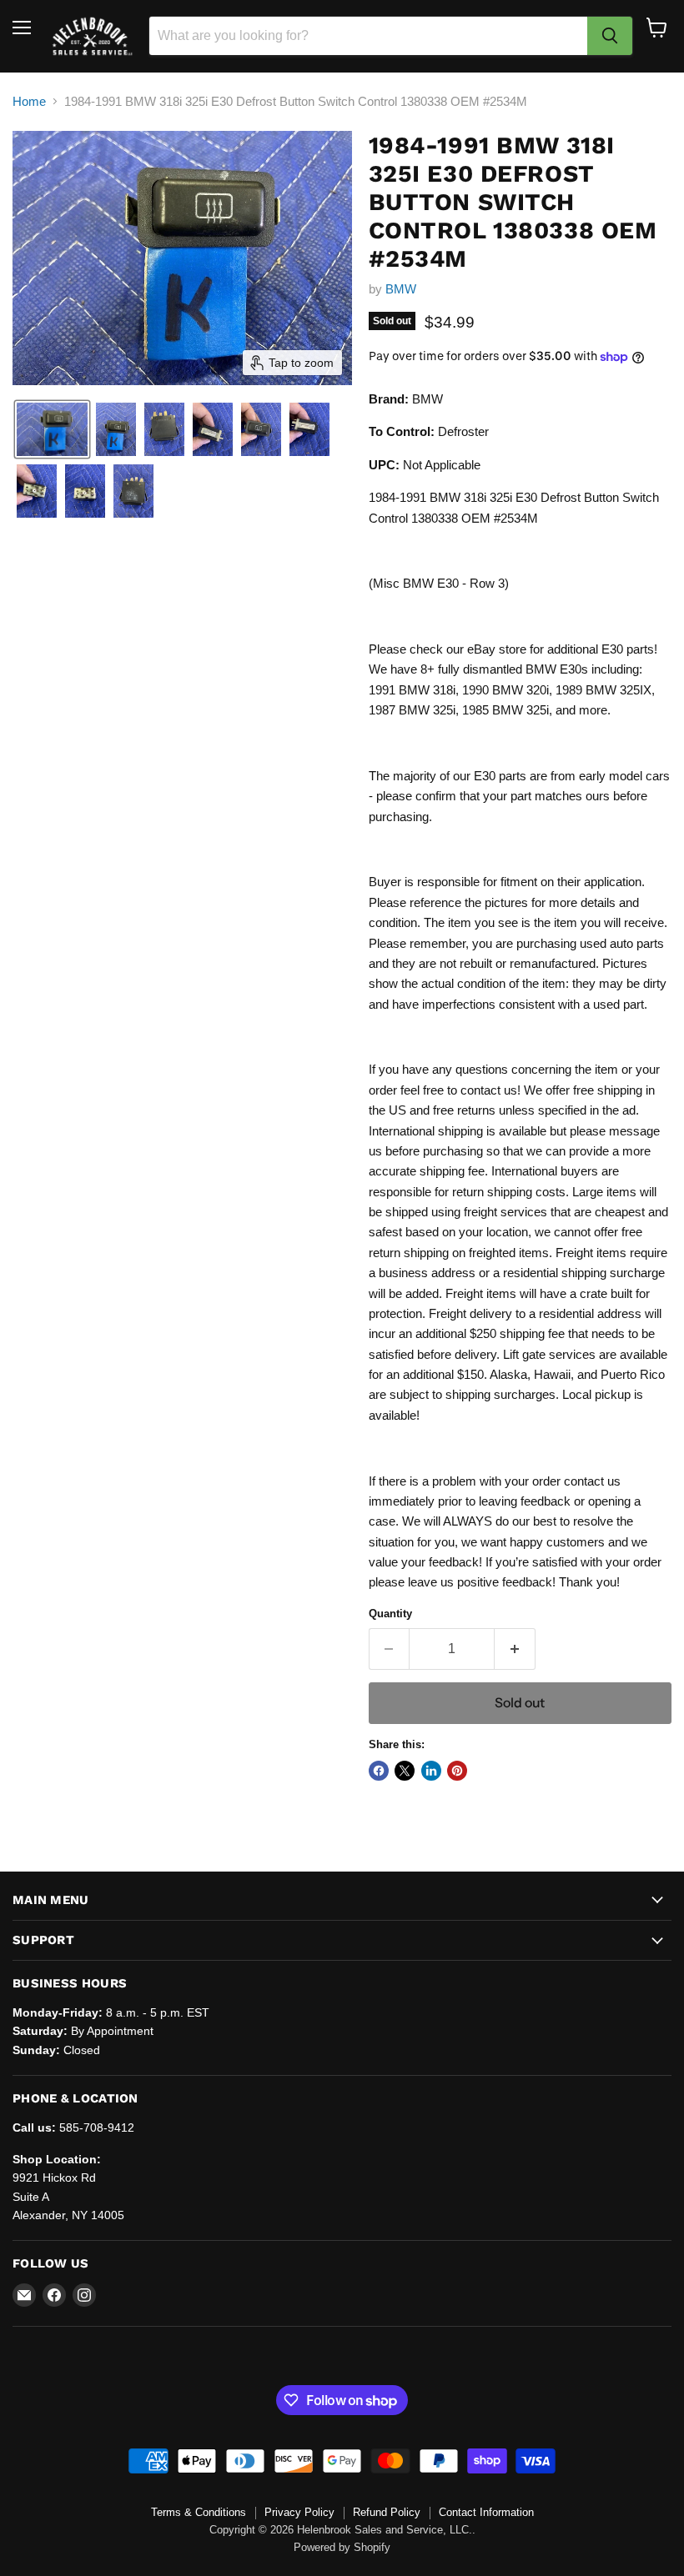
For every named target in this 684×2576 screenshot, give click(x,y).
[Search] (610, 36)
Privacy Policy (299, 2512)
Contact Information (486, 2512)
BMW (401, 289)
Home (29, 101)
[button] (52, 429)
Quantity (390, 1614)
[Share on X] (405, 1771)
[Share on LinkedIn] (431, 1771)
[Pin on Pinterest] (457, 1771)
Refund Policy (387, 2512)
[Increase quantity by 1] (515, 1649)
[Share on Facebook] (379, 1771)
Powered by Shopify (342, 2547)
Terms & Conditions (199, 2512)
